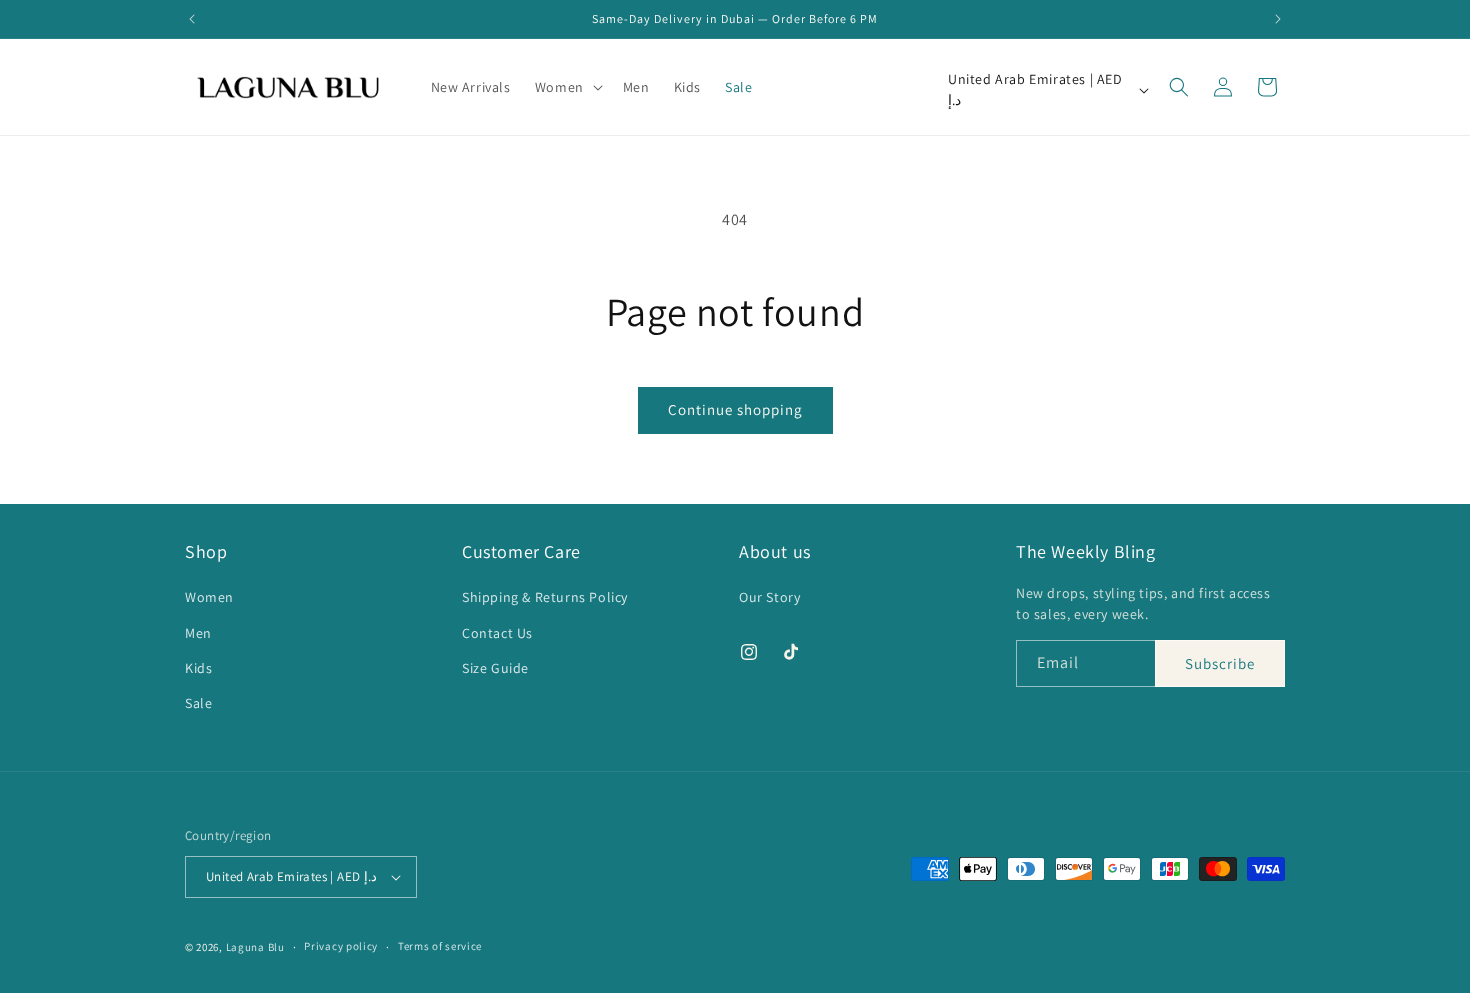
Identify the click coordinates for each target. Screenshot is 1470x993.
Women (209, 597)
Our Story (769, 597)
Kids (198, 668)
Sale (198, 703)
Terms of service (440, 946)
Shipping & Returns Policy (545, 597)
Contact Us (497, 633)
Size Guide (495, 668)
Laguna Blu (255, 947)
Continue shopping (735, 409)
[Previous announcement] (192, 19)
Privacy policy (341, 946)
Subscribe (1220, 663)
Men (198, 633)
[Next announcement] (1278, 19)
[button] (567, 87)
